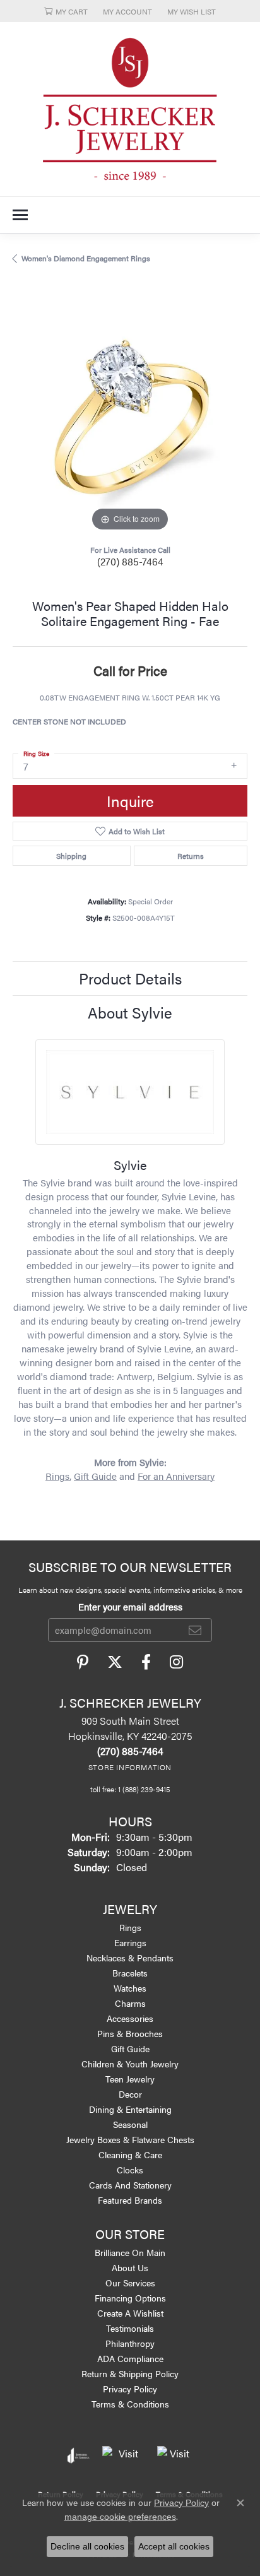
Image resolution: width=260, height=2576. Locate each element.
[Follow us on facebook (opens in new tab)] (146, 1662)
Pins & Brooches (130, 2033)
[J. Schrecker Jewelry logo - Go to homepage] (130, 109)
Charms (130, 2003)
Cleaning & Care (130, 2154)
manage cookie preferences (120, 2517)
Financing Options (130, 2298)
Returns (191, 856)
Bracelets (130, 1973)
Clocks (130, 2170)
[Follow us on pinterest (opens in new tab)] (83, 1662)
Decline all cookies (87, 2546)
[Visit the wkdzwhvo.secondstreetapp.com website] (175, 2455)
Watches (130, 1988)
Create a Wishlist (130, 2313)
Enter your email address (130, 1606)
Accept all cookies (174, 2546)
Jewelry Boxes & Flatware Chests (130, 2139)
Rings (57, 1476)
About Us (130, 2267)
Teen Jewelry (130, 2079)
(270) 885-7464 (130, 561)
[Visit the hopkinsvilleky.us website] (123, 2455)
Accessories (130, 2018)
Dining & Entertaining (130, 2109)
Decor (130, 2094)
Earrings (130, 1942)
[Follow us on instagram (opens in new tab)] (176, 1662)
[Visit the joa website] (79, 2455)
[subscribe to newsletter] (195, 1630)
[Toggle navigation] (20, 215)
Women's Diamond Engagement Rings (86, 258)
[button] (66, 11)
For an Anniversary (176, 1476)
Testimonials (130, 2328)
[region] (130, 417)
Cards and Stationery (130, 2185)
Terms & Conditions (130, 2404)
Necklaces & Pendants (130, 1958)
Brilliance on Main (130, 2252)
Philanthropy (130, 2343)
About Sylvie (130, 1012)
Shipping (71, 856)
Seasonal (130, 2124)
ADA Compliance (130, 2358)
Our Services (130, 2283)
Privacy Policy (130, 2389)
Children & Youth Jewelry (130, 2064)
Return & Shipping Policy (130, 2373)
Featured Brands (130, 2200)
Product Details (130, 978)
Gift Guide (95, 1476)
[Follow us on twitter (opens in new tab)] (115, 1662)
